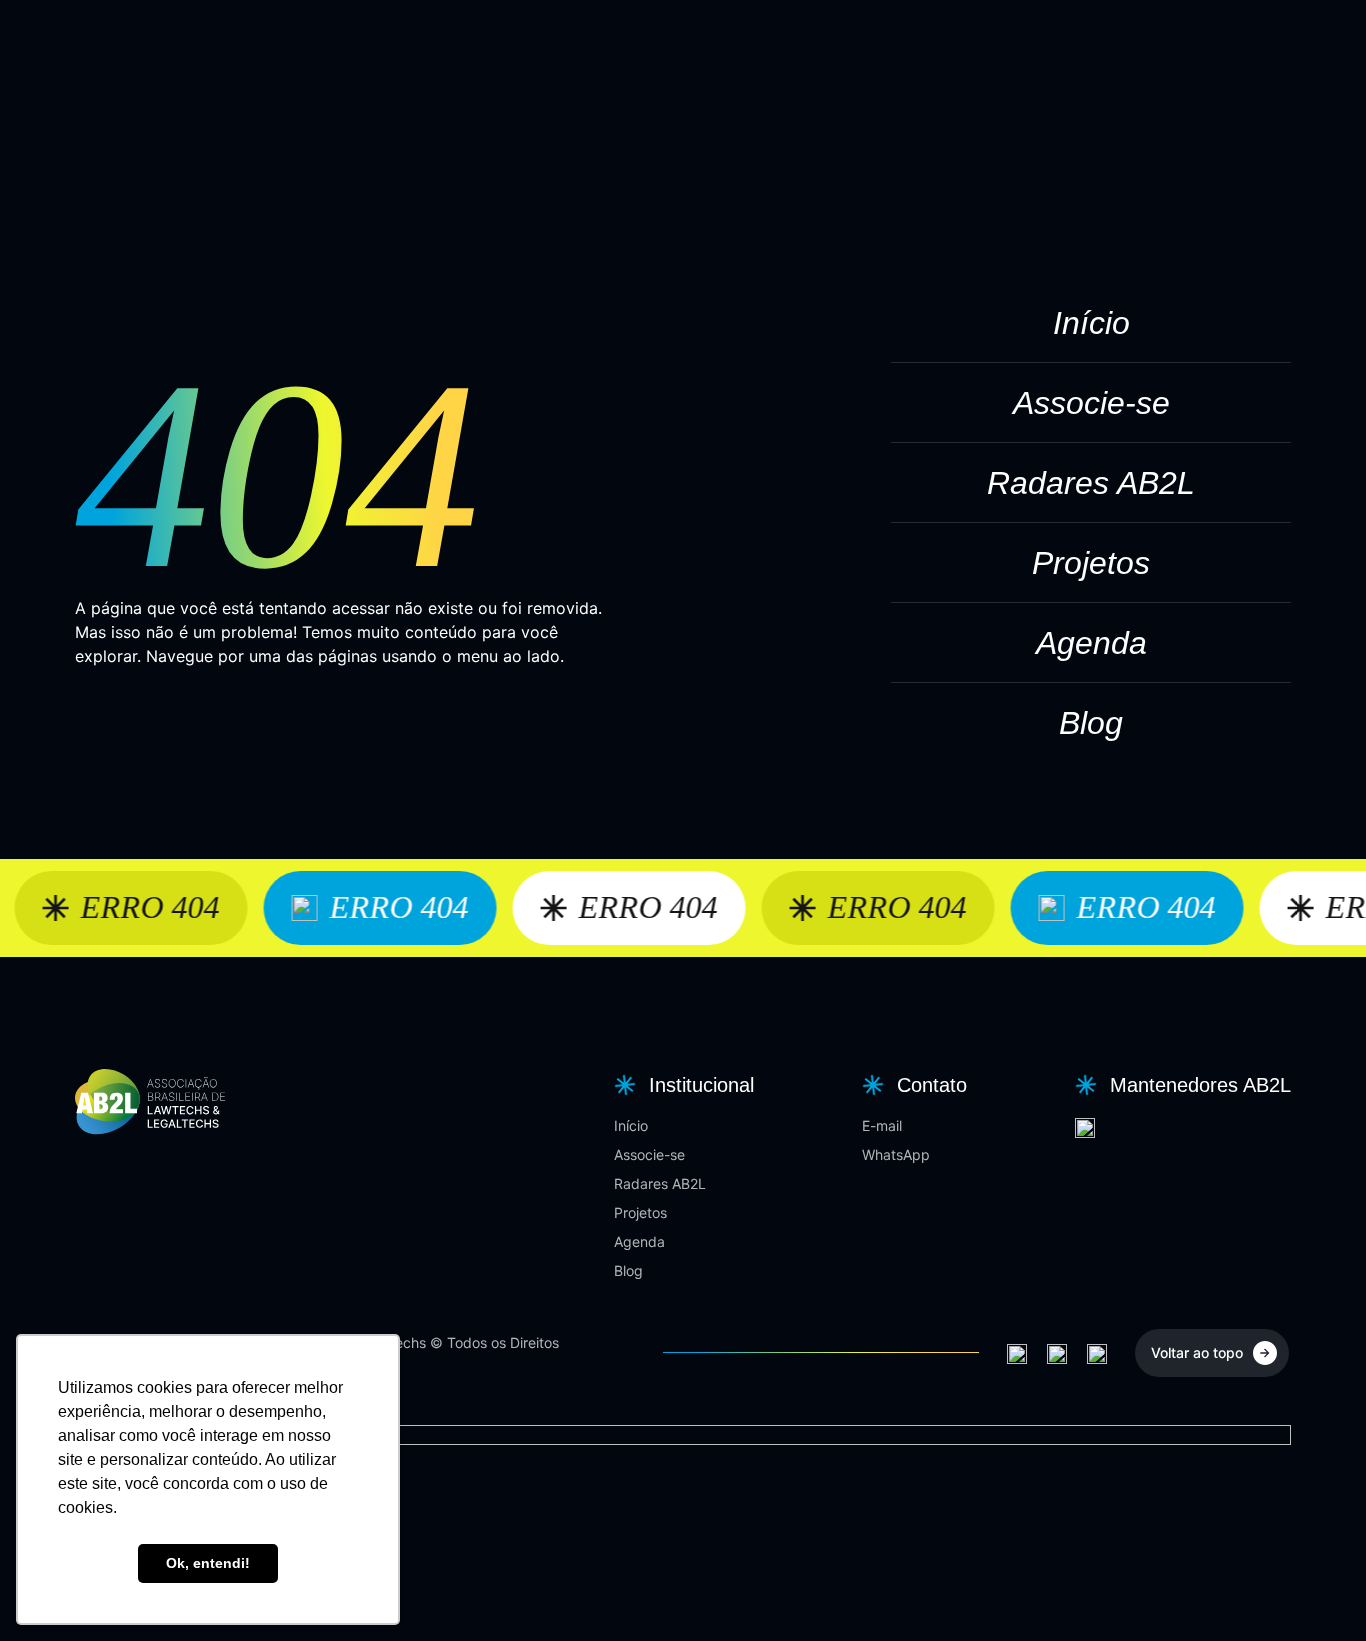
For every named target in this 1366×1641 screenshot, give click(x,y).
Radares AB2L (1091, 483)
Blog (1091, 723)
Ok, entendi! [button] (208, 1563)
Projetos (1091, 563)
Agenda (1091, 643)
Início (1091, 323)
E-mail (882, 1125)
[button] (681, 1085)
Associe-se (1091, 403)
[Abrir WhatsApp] (1316, 1590)
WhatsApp (896, 1154)
